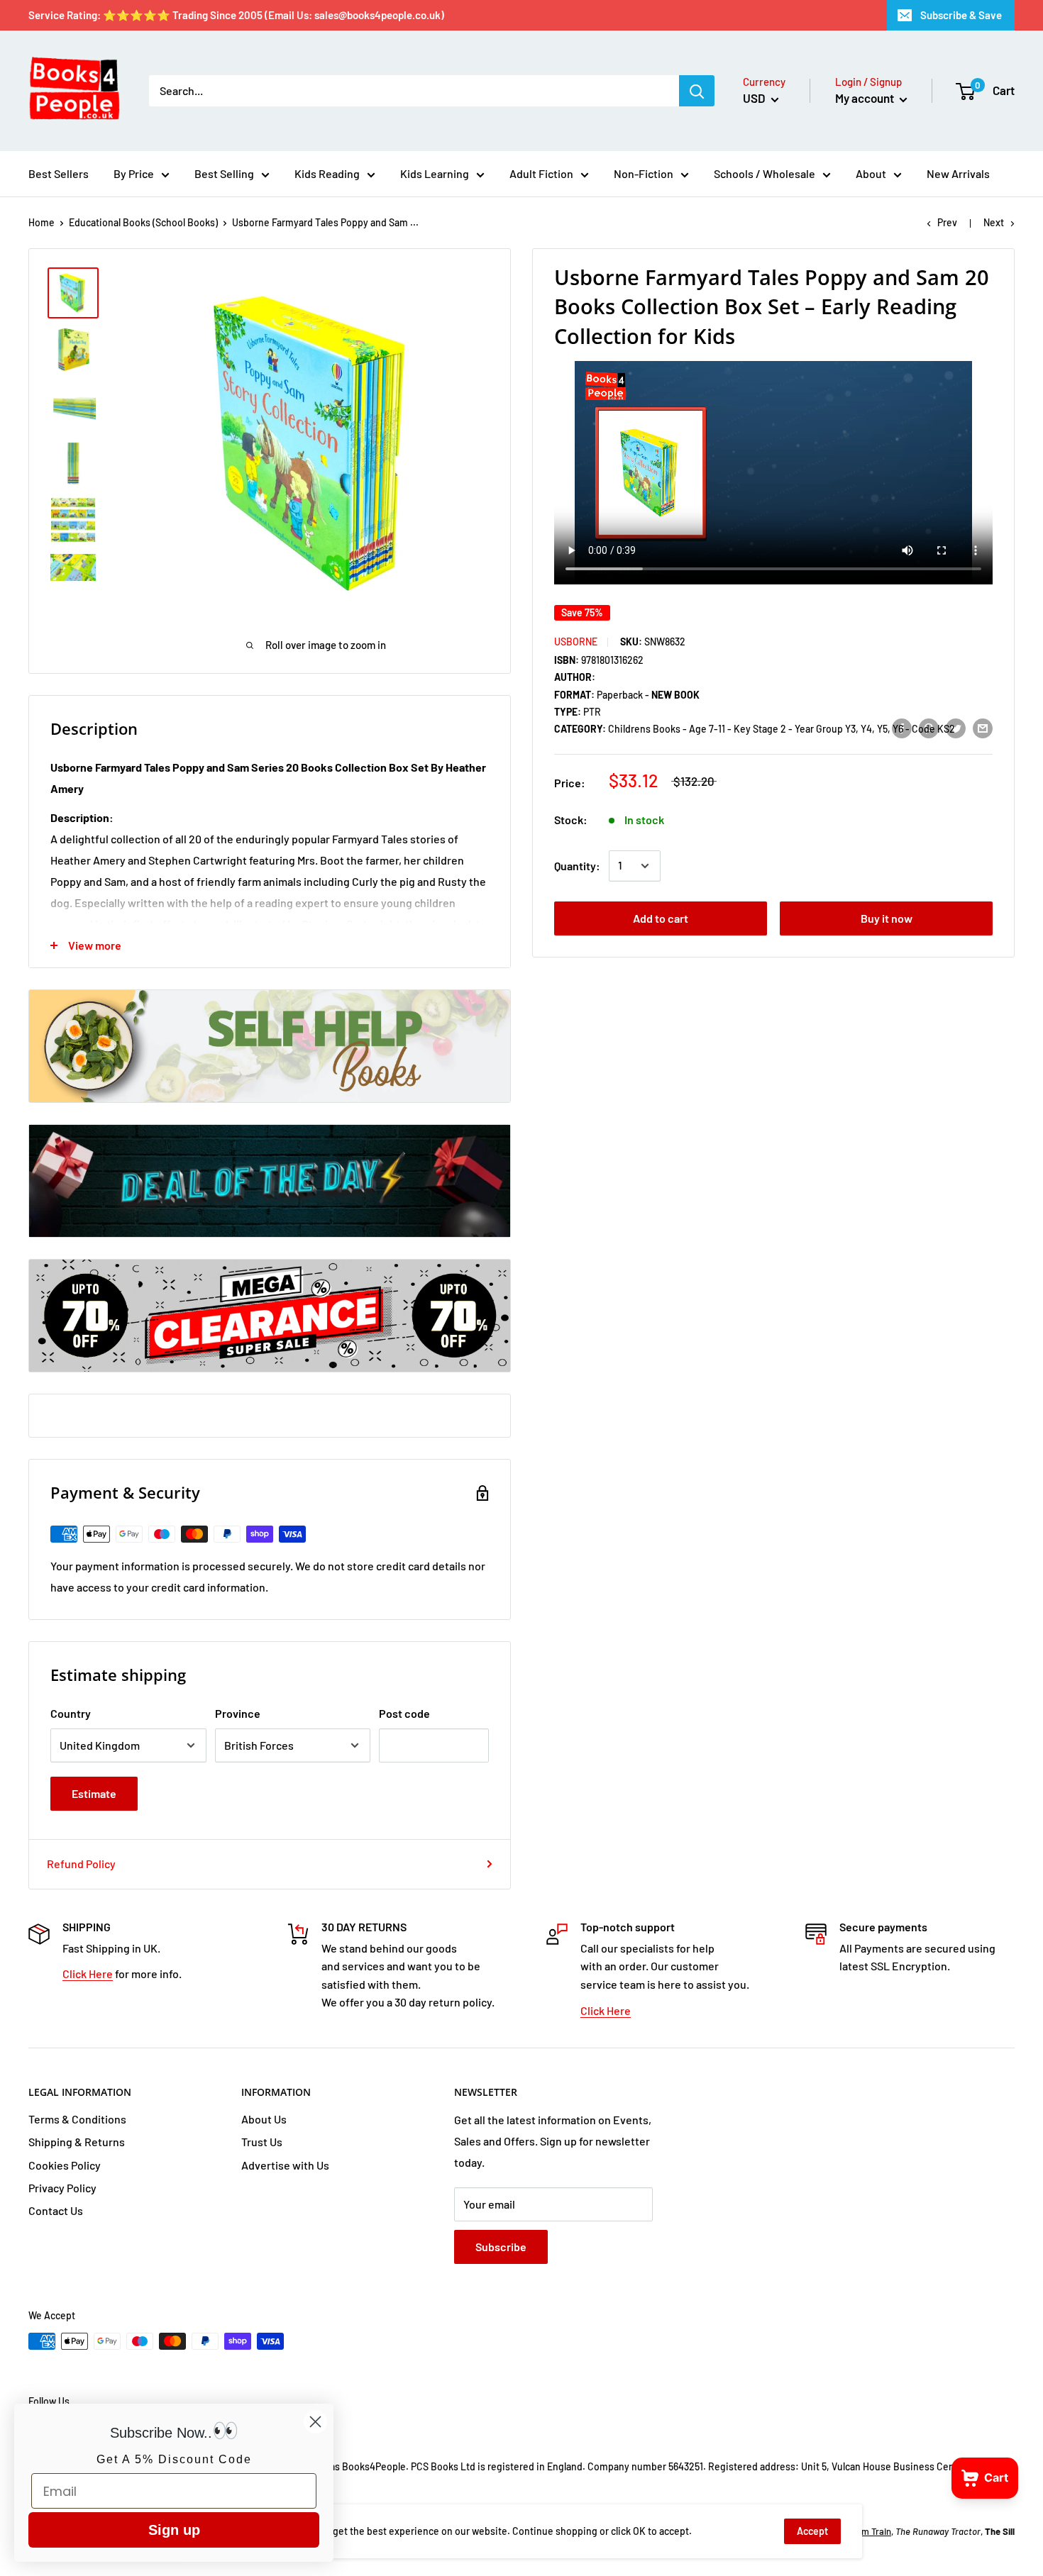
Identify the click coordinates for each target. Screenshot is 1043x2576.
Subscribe (501, 2247)
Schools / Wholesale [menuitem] (765, 173)
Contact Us (56, 2210)
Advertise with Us (285, 2165)
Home (42, 222)
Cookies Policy (65, 2165)
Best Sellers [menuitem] (59, 173)
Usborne (576, 642)
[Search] (697, 91)
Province (238, 1713)
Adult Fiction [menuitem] (541, 173)
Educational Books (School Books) (143, 222)
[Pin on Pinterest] (929, 728)
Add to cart (661, 918)
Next (994, 222)
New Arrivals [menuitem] (958, 173)
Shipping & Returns (77, 2142)
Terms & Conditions (77, 2119)
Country (71, 1713)
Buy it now (887, 918)
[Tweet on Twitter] (956, 728)
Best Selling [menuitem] (224, 173)
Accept (812, 2531)
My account (866, 98)
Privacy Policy (62, 2188)
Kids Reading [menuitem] (327, 173)
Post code (404, 1713)
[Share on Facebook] (902, 728)
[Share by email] (983, 728)
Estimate (94, 1793)
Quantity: (577, 866)
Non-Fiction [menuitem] (644, 173)
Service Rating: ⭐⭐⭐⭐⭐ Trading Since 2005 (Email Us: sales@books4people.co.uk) (236, 15)
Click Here (88, 1973)
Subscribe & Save (961, 15)
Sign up (174, 2530)
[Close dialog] (315, 2422)
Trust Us (262, 2142)
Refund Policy (81, 1864)
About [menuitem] (871, 173)
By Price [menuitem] (134, 173)
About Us (264, 2119)
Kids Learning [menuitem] (435, 173)
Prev (947, 222)
